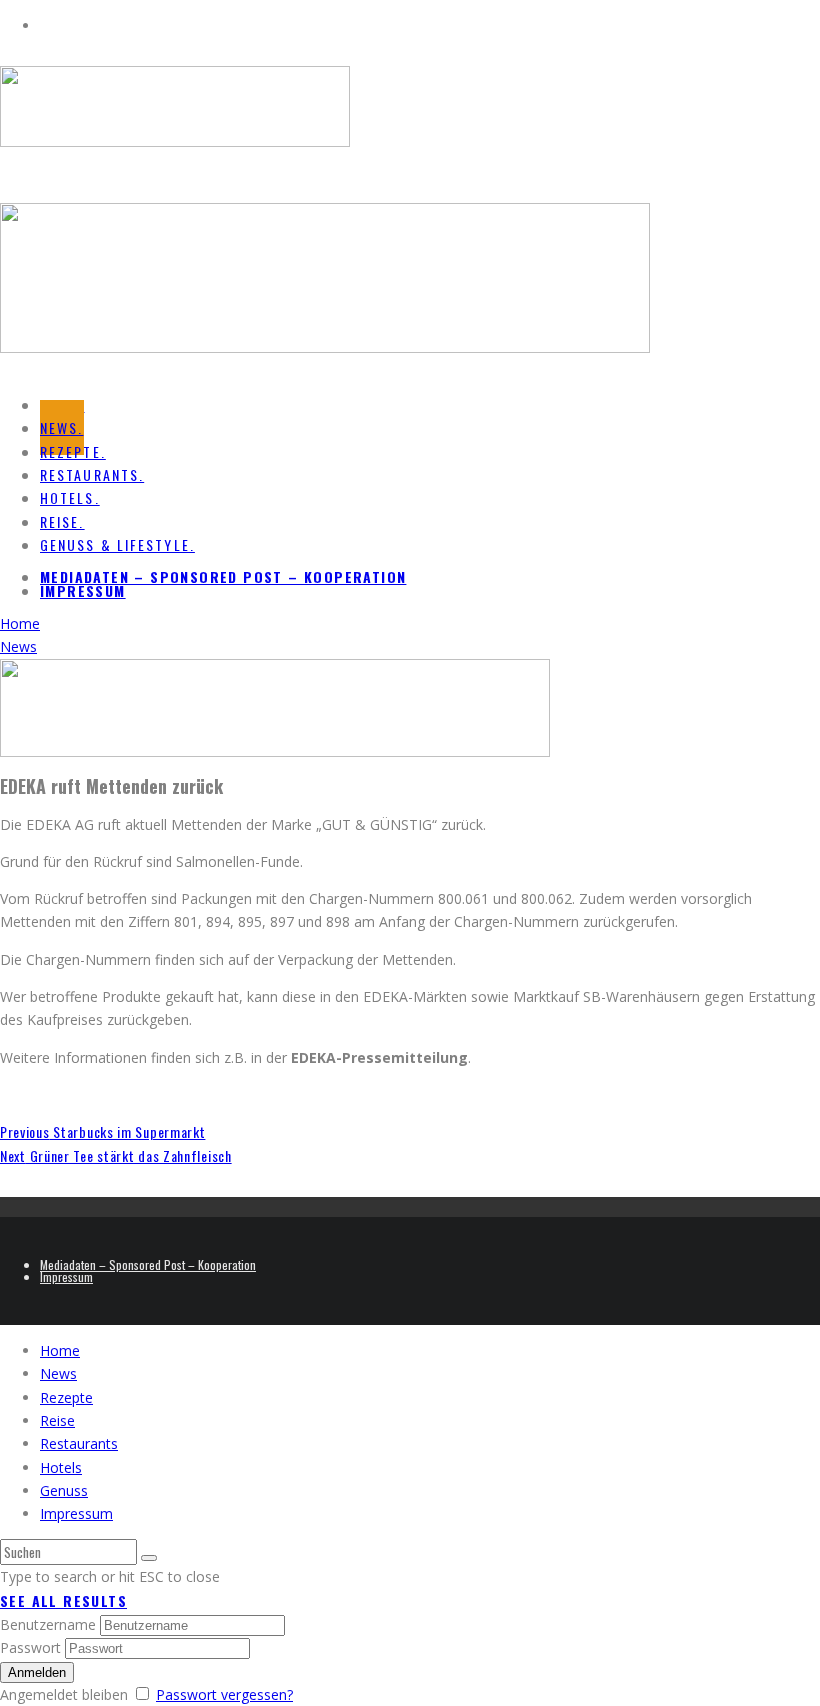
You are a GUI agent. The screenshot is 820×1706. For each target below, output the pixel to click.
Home (60, 1350)
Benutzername (48, 1624)
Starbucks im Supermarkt (102, 1131)
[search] (149, 1558)
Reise (57, 1420)
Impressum (83, 590)
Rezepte (66, 1397)
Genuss (64, 1490)
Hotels (61, 1467)
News (58, 1373)
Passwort (30, 1647)
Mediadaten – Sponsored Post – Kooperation (223, 576)
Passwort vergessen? (224, 1694)
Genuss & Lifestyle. (117, 544)
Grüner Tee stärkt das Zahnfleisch (116, 1155)
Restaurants (79, 1443)
